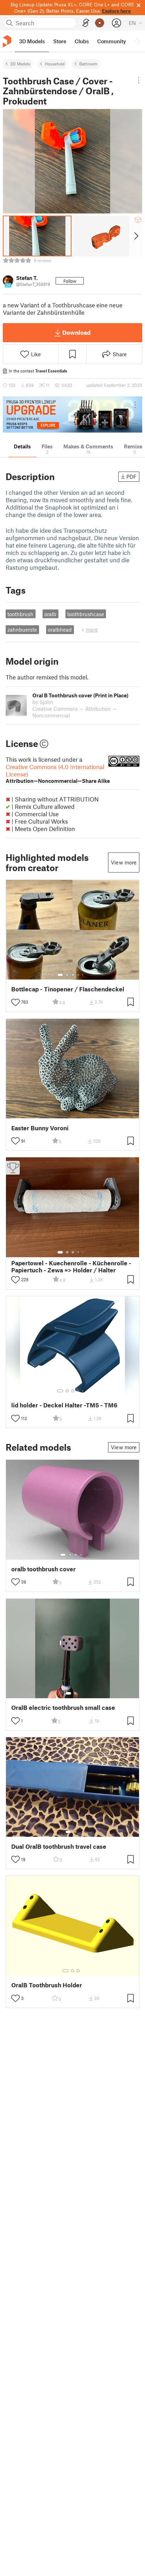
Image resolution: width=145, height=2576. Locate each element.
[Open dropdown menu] (139, 80)
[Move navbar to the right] (138, 41)
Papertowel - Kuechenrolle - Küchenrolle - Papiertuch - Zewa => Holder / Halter (71, 1266)
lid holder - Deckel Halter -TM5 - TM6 (64, 1405)
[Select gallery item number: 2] (67, 975)
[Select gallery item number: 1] (60, 975)
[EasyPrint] (86, 23)
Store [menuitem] (60, 41)
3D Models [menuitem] (32, 41)
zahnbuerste (22, 629)
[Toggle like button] (15, 1002)
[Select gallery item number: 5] (83, 975)
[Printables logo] (7, 41)
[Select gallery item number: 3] (73, 975)
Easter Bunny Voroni (40, 1128)
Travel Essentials (51, 371)
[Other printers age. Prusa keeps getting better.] (72, 414)
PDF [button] (131, 477)
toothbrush (20, 614)
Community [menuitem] (112, 41)
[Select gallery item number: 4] (78, 975)
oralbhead (60, 629)
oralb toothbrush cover (43, 1569)
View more (124, 862)
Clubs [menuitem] (82, 41)
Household (55, 64)
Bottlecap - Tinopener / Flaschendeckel (68, 989)
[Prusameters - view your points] (100, 23)
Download (76, 332)
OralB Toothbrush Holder (47, 1985)
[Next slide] (136, 236)
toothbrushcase (86, 614)
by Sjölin (43, 702)
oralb (50, 614)
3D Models (20, 64)
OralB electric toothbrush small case (63, 1708)
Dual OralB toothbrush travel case (59, 1846)
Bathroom (88, 64)
